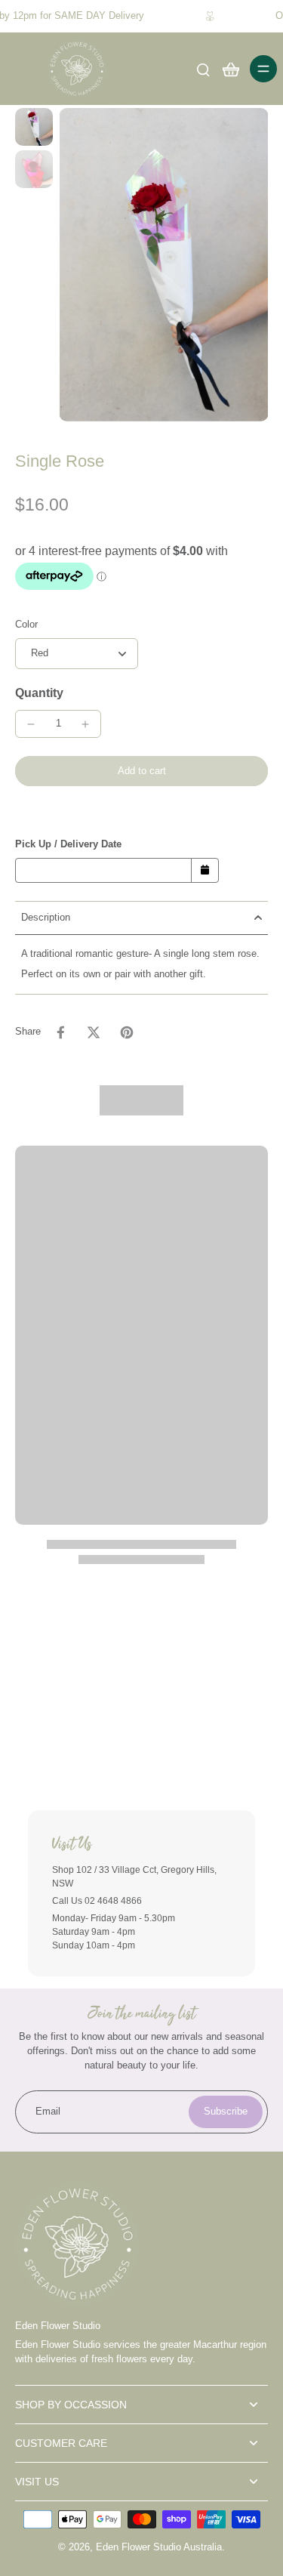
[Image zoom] (163, 265)
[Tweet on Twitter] (94, 1032)
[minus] (31, 724)
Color (26, 625)
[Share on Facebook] (60, 1032)
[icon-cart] (230, 69)
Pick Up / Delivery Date (68, 844)
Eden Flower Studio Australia (159, 2547)
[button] (141, 771)
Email (48, 2112)
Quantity (39, 693)
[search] (203, 69)
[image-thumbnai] (34, 127)
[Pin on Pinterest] (127, 1032)
